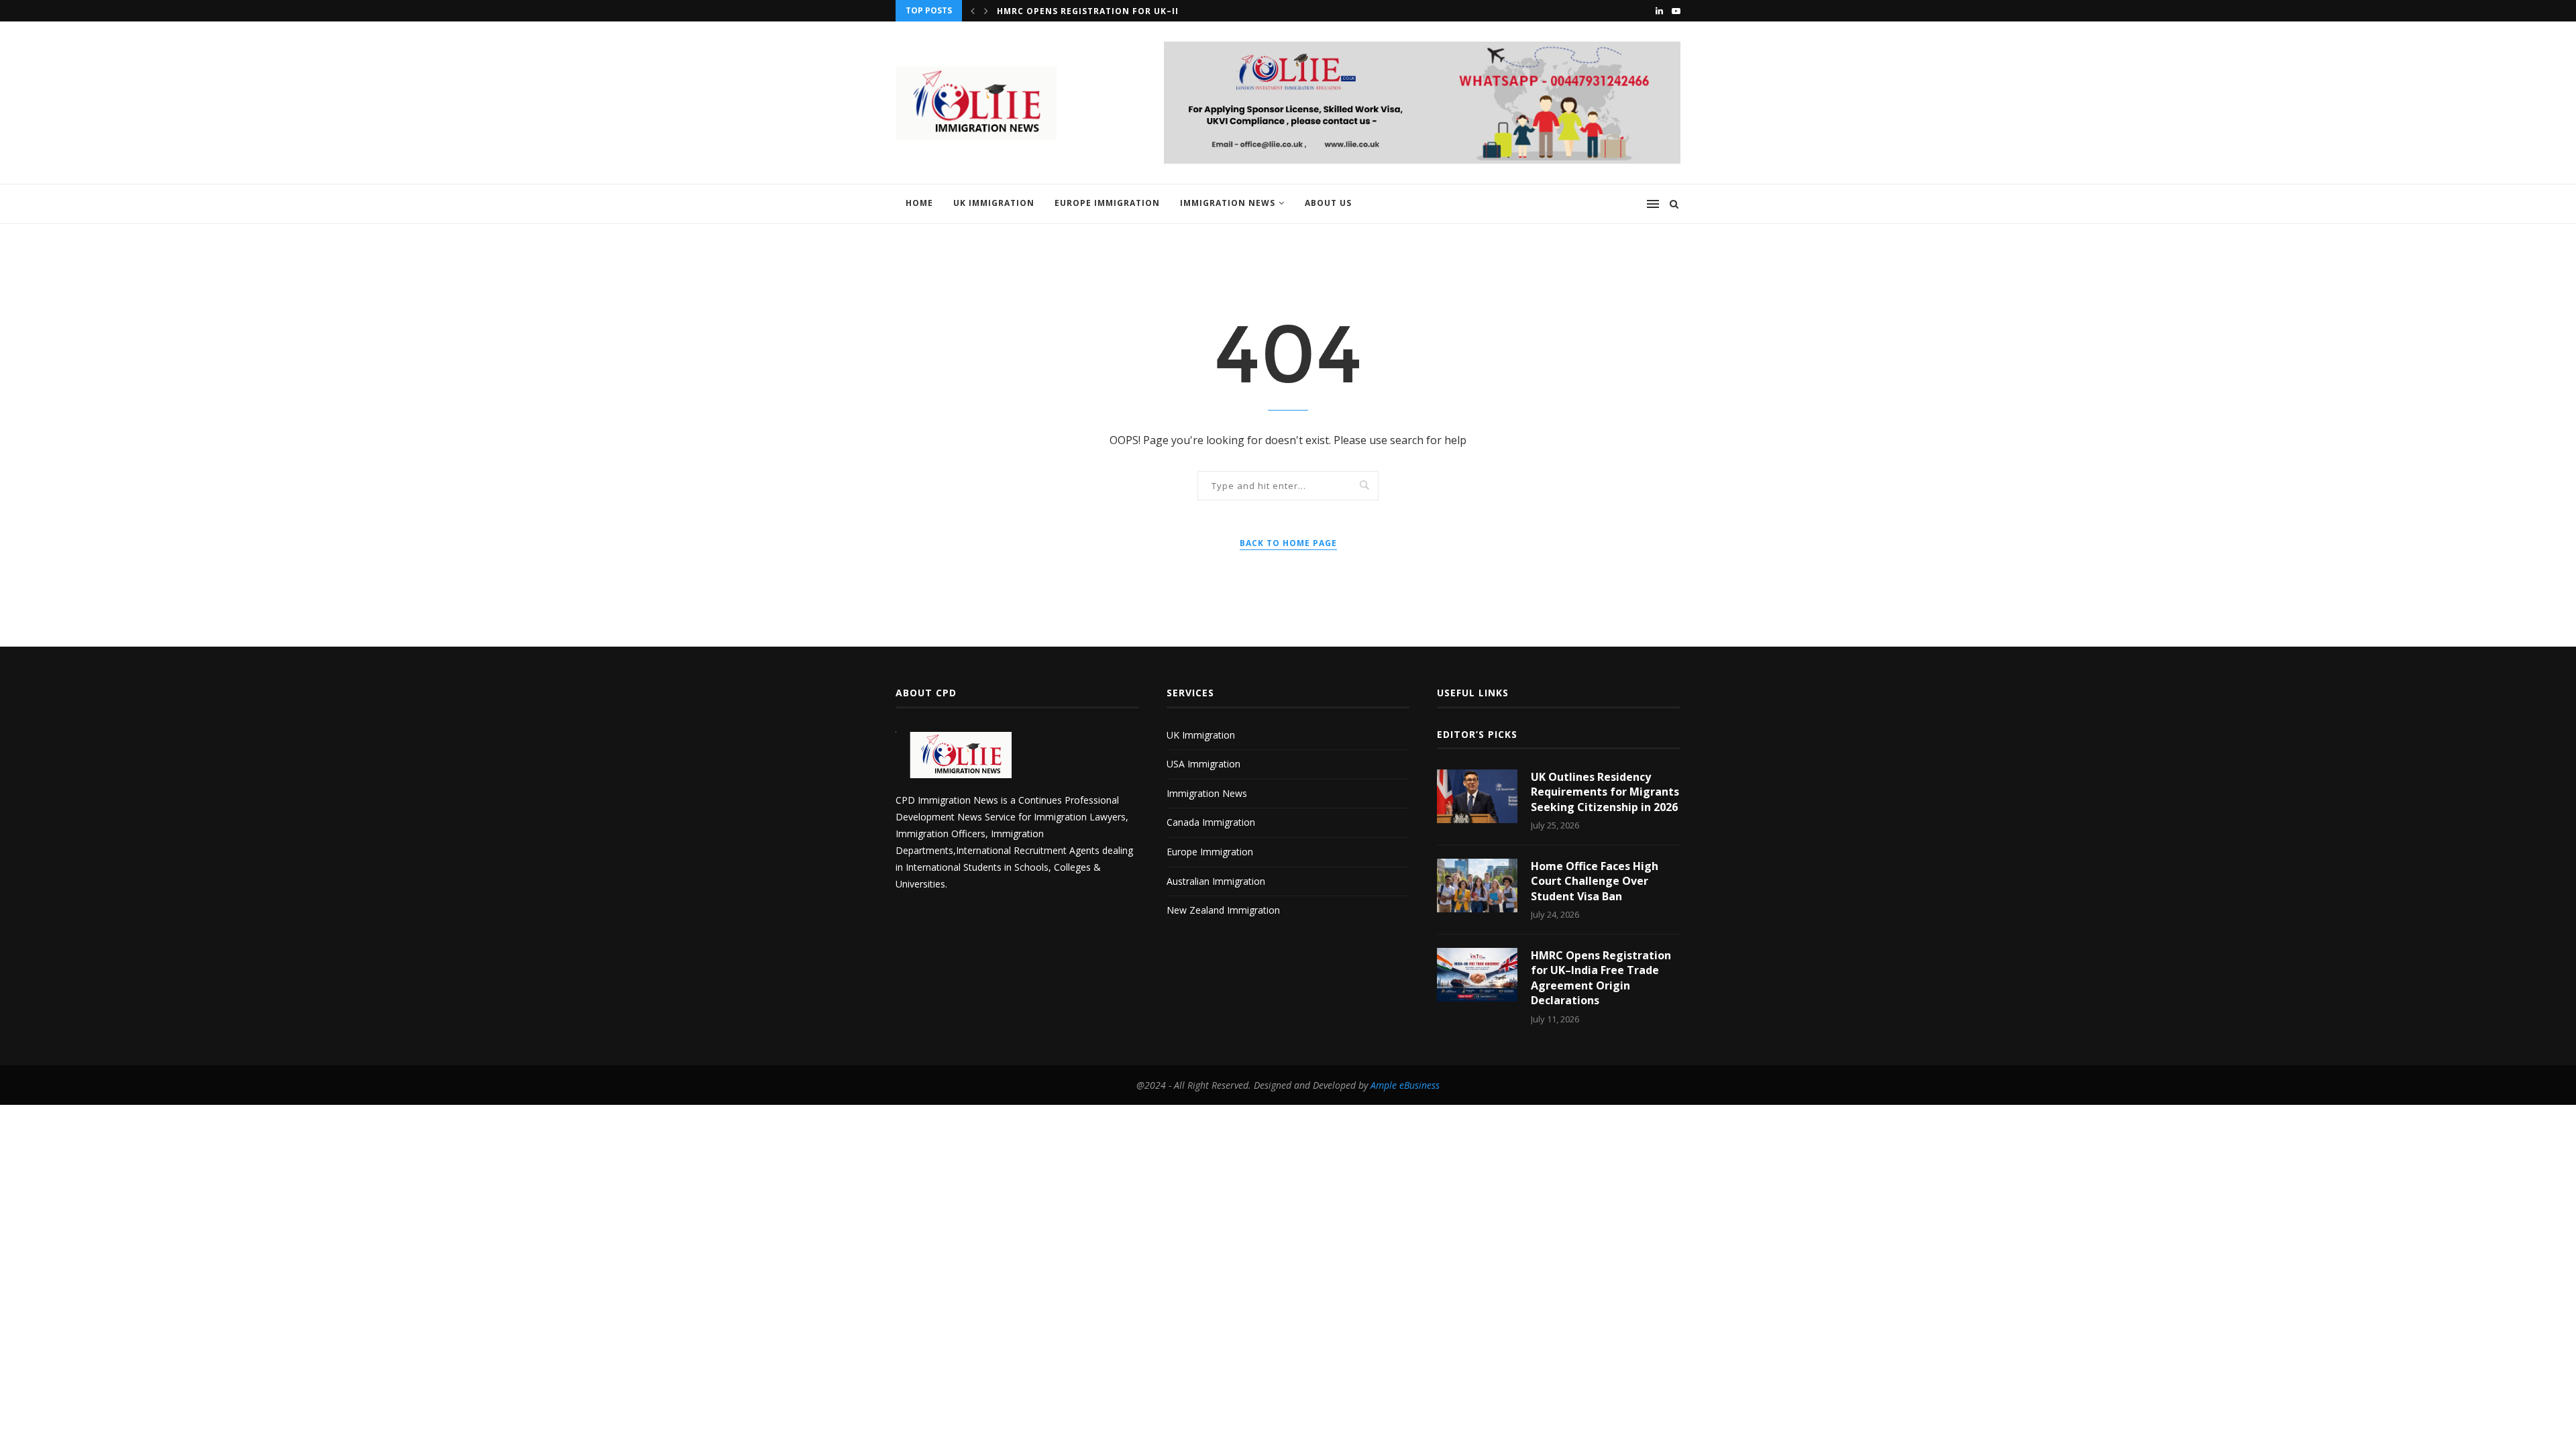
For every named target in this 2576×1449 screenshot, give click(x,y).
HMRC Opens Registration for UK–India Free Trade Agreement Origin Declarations (1601, 978)
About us (1328, 203)
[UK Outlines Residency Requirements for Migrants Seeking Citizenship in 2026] (1477, 796)
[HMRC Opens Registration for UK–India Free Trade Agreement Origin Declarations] (1477, 975)
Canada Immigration (1211, 822)
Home (919, 203)
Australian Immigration (1216, 881)
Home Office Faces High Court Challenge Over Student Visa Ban (1595, 881)
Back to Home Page (1288, 543)
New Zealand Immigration (1223, 910)
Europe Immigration (1107, 203)
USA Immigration (1203, 764)
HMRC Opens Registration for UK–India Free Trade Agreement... (1161, 11)
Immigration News (1228, 203)
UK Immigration (994, 203)
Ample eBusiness (1405, 1085)
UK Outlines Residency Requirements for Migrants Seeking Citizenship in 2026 (1605, 792)
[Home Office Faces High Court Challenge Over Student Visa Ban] (1477, 885)
